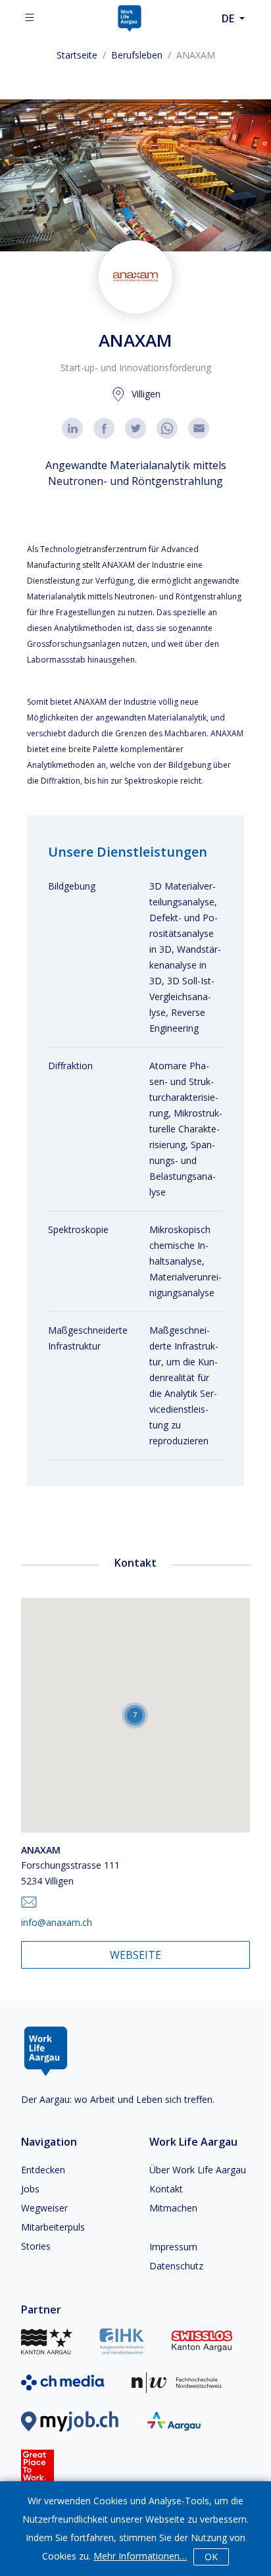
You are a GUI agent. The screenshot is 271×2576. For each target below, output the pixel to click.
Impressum (173, 2247)
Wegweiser (44, 2208)
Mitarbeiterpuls (53, 2227)
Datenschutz (176, 2266)
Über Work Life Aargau (198, 2170)
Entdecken (43, 2170)
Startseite (77, 55)
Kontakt (166, 2189)
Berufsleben (137, 55)
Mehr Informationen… (140, 2556)
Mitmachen (173, 2208)
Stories (36, 2246)
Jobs (30, 2189)
